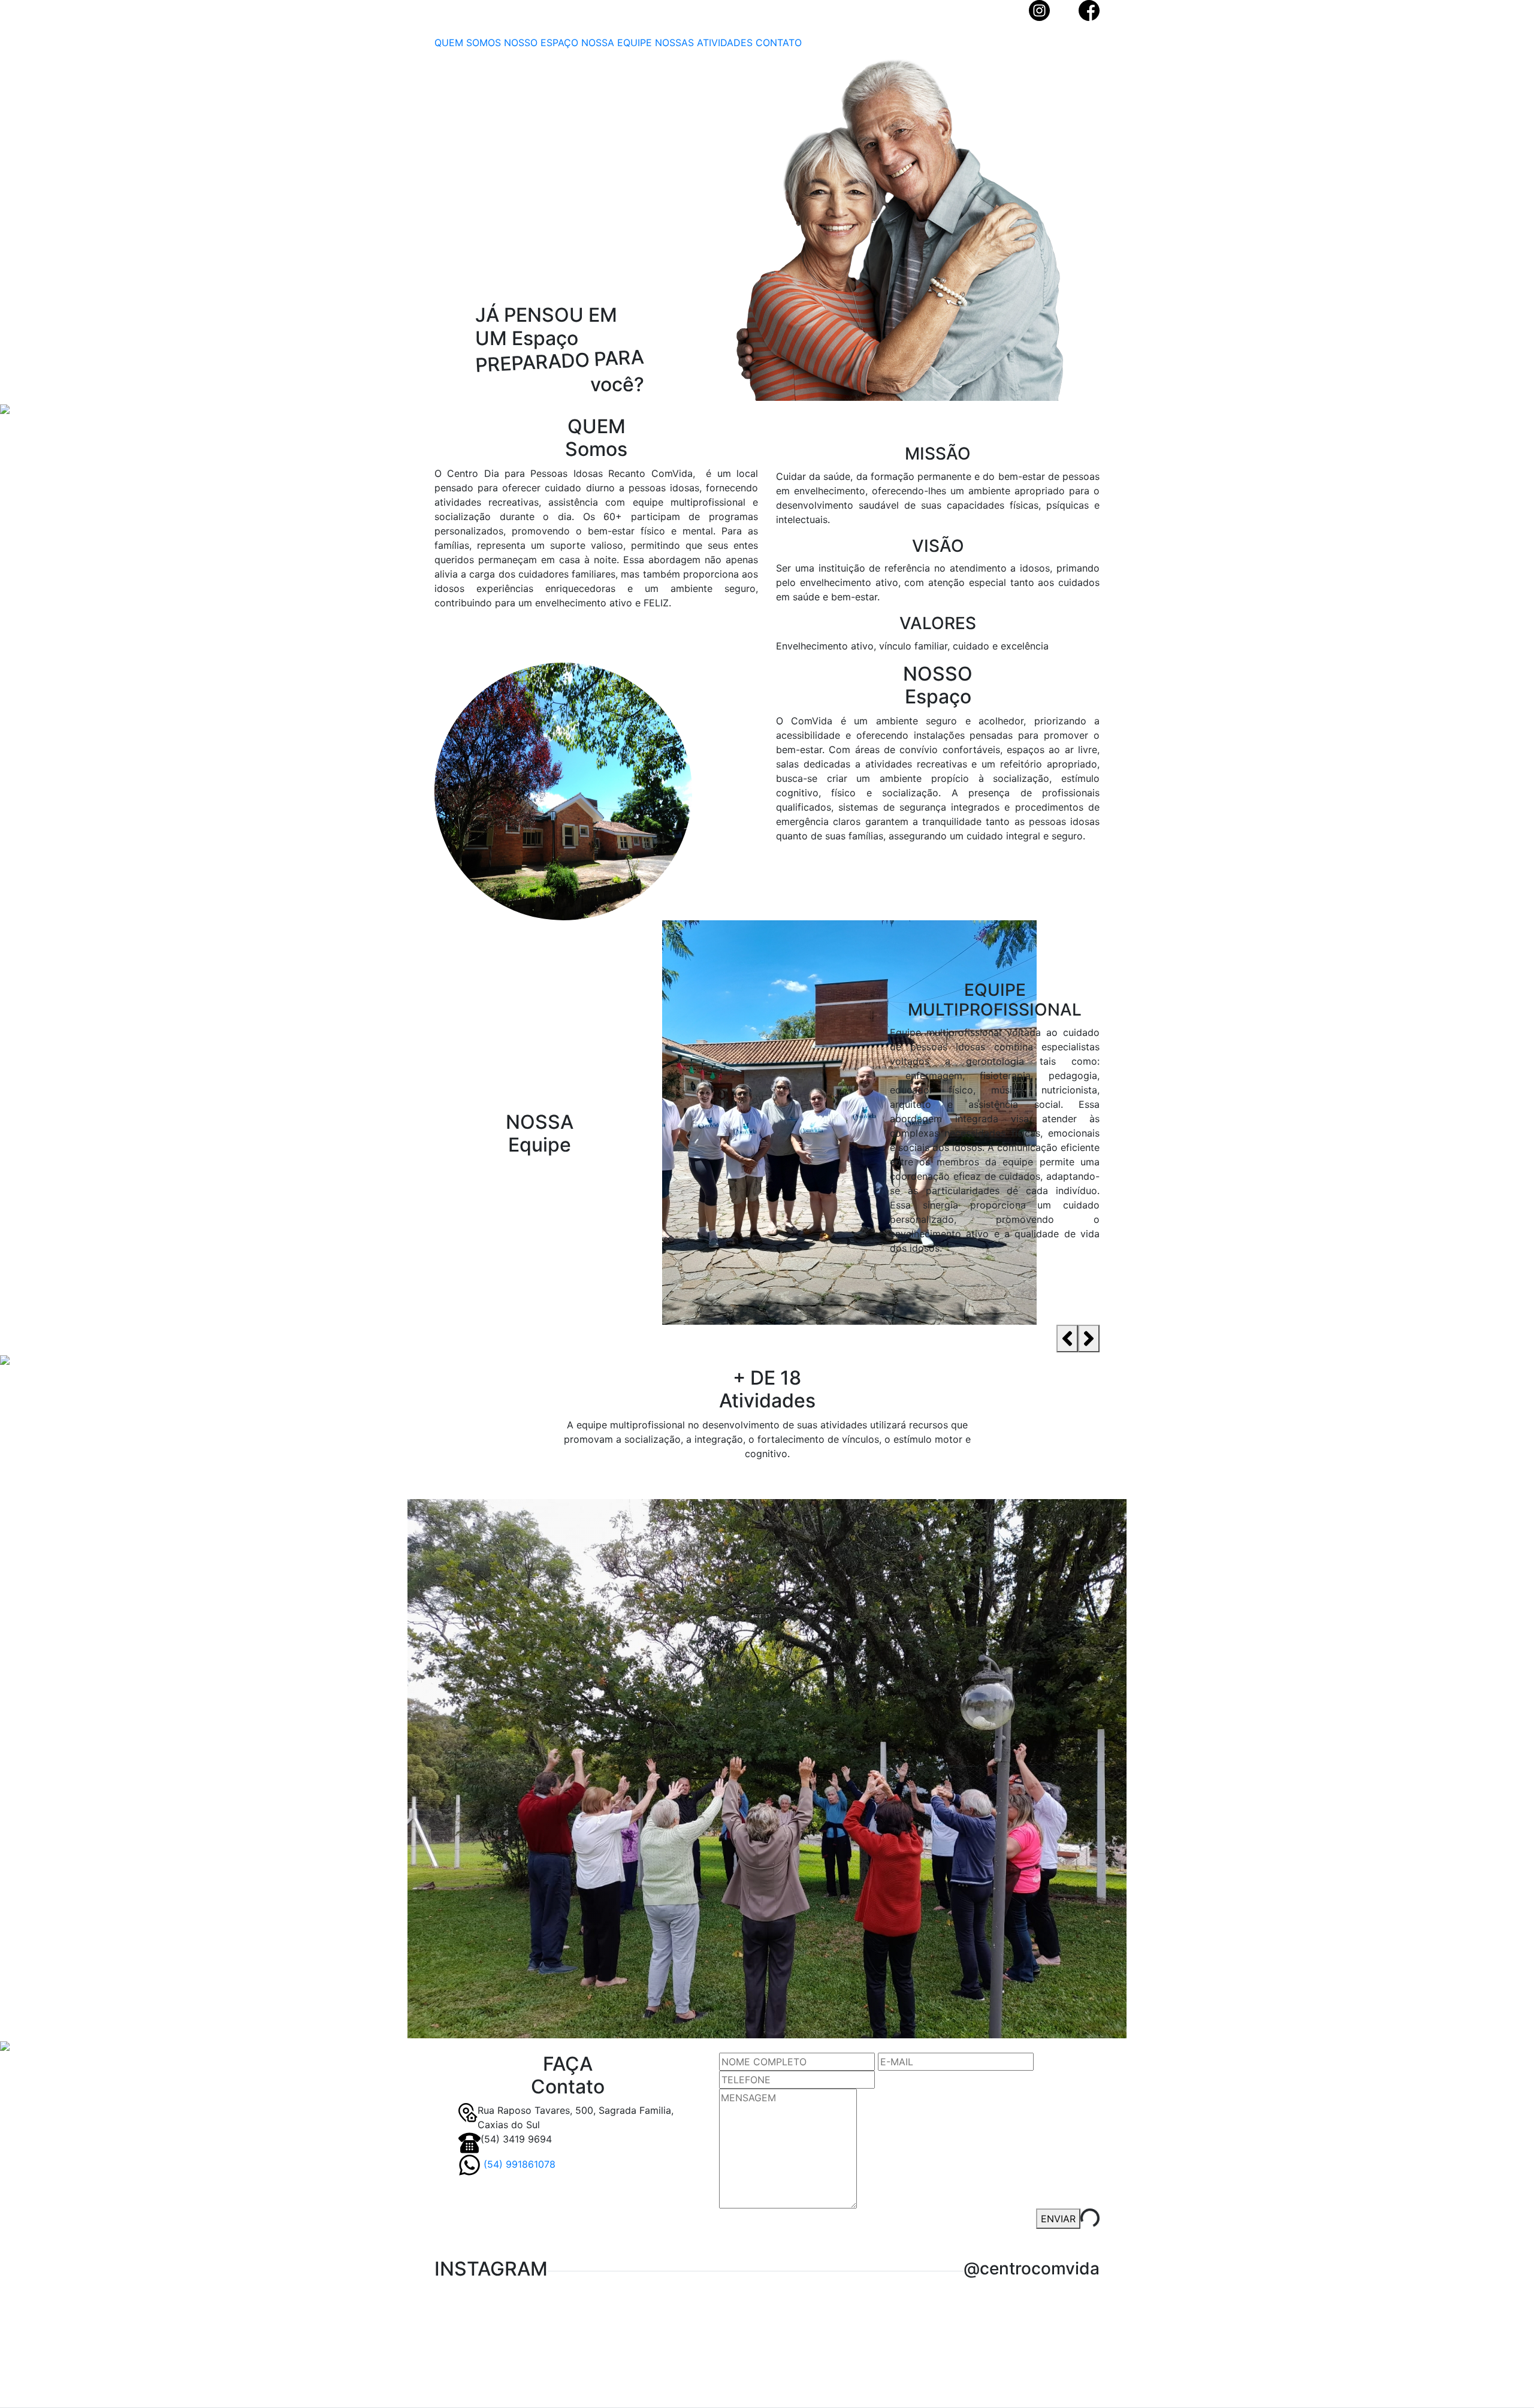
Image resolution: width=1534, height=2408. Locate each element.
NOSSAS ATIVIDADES (704, 43)
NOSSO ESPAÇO (541, 43)
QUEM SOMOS (468, 43)
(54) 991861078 (518, 2164)
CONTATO (779, 43)
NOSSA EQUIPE (617, 43)
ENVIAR (1058, 2219)
